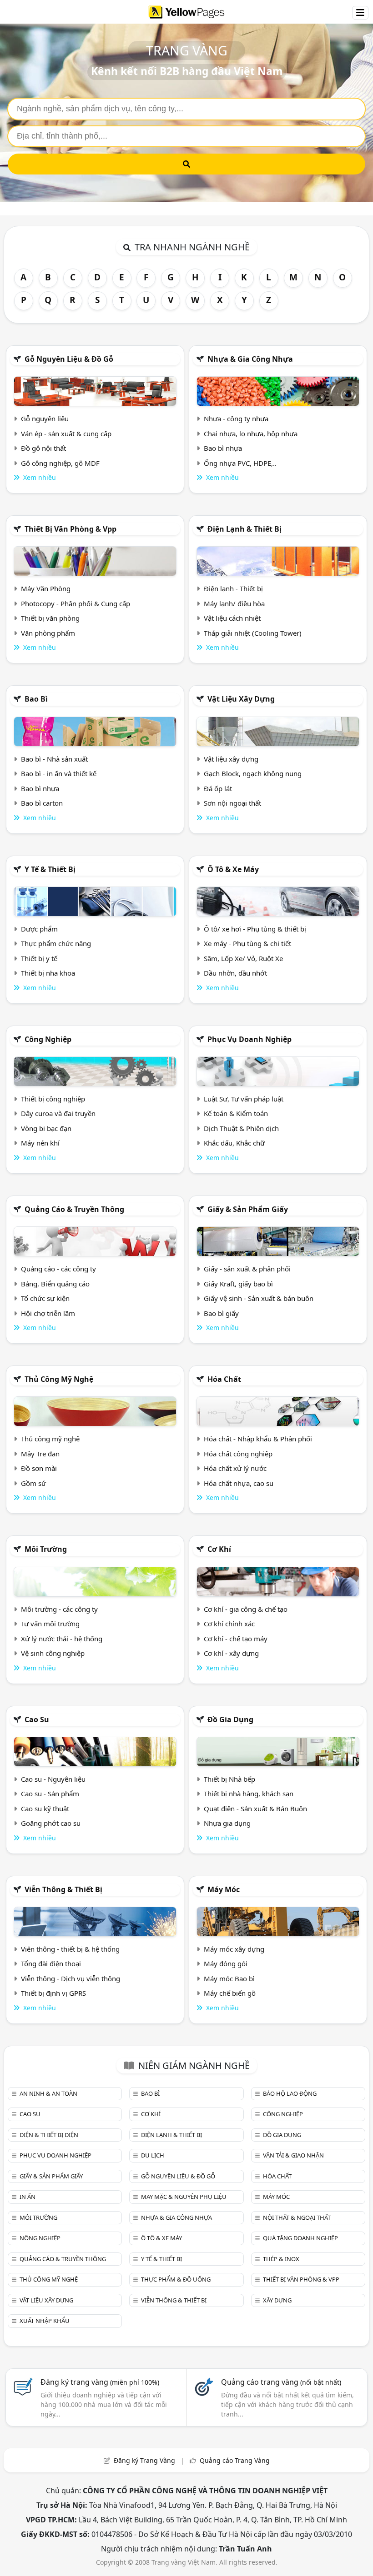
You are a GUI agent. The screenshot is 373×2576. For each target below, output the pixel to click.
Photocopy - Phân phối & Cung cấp (76, 603)
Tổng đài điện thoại (51, 1963)
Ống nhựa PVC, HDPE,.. (240, 463)
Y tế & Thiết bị (50, 869)
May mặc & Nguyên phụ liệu (184, 2197)
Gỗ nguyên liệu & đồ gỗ (69, 359)
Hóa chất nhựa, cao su (239, 1483)
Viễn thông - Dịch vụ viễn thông (71, 1978)
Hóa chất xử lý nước (235, 1468)
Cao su (37, 1719)
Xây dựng (277, 2300)
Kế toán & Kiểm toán (236, 1113)
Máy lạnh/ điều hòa (234, 603)
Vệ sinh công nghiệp (53, 1653)
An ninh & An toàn (48, 2093)
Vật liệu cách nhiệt (232, 618)
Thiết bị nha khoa (48, 973)
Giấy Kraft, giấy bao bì (238, 1284)
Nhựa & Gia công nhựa (250, 359)
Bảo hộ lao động (290, 2093)
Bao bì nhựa (223, 448)
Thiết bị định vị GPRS (53, 1993)
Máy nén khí (40, 1143)
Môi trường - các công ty (59, 1609)
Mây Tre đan (40, 1454)
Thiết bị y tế (39, 958)
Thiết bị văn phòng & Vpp (71, 529)
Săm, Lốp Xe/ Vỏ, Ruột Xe (243, 958)
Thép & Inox (281, 2259)
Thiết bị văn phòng (50, 618)
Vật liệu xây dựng (241, 699)
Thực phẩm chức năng (56, 943)
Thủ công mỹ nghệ (59, 1379)
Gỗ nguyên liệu (45, 419)
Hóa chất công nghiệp (238, 1454)
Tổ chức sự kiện (45, 1298)
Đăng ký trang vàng (100, 2382)
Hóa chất (224, 1379)
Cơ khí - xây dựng (231, 1653)
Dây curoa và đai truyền (58, 1113)
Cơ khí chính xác (229, 1624)
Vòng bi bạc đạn (46, 1128)
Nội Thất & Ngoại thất (297, 2217)
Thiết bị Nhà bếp (229, 1779)
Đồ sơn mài (39, 1468)
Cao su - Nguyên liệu (53, 1779)
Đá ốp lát (218, 788)
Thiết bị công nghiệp (53, 1099)
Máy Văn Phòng (46, 588)
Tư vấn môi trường (50, 1624)
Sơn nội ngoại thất (232, 803)
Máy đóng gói (226, 1963)
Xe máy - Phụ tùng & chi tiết (247, 943)
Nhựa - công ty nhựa (236, 419)
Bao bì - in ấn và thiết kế (59, 773)
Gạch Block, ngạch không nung (253, 773)
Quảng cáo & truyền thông (74, 1209)
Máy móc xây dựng (234, 1949)
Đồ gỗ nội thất (43, 448)
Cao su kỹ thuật (45, 1809)
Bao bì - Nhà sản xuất (54, 759)
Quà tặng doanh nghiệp (300, 2238)
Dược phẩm (39, 929)
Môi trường (46, 1549)
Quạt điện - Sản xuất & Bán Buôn (255, 1809)
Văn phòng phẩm (48, 633)
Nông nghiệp (40, 2238)
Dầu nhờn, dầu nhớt (235, 973)
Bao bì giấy (221, 1313)
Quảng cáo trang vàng (281, 2382)
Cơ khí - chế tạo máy (236, 1639)
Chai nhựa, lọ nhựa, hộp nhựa (251, 433)
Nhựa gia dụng (227, 1823)
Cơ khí (219, 1549)
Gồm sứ (33, 1483)
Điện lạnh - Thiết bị (233, 588)
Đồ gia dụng (230, 1719)
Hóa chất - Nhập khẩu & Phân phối (258, 1439)
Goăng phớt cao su (51, 1823)
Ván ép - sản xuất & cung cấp (66, 433)
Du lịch (153, 2155)
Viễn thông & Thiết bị (63, 1889)
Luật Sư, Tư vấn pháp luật (244, 1099)
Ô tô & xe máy (233, 869)
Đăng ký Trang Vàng (144, 2460)
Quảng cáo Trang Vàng (235, 2460)
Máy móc (224, 1889)
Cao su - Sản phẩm (50, 1794)
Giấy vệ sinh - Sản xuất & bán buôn (259, 1298)
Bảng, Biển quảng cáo (55, 1284)
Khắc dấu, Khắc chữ (234, 1143)
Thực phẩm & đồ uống (176, 2279)
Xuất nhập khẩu (45, 2321)
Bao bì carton (42, 803)
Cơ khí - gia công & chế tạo (246, 1609)
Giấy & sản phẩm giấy (248, 1209)
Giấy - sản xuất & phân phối (247, 1269)
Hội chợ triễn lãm (48, 1313)
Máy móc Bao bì (229, 1978)
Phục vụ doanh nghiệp (250, 1039)
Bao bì (36, 699)
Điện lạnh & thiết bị (244, 529)
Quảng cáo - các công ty (58, 1269)
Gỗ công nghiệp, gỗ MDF (60, 463)
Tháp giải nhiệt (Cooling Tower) (253, 633)
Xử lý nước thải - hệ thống (62, 1639)
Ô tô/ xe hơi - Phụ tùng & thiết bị (255, 929)
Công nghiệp (48, 1039)
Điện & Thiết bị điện (49, 2135)
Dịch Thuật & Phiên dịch (241, 1128)
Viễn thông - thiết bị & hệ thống (70, 1949)
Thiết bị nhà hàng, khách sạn (249, 1794)
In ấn (28, 2197)
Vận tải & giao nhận (293, 2155)
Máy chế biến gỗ (230, 1993)
